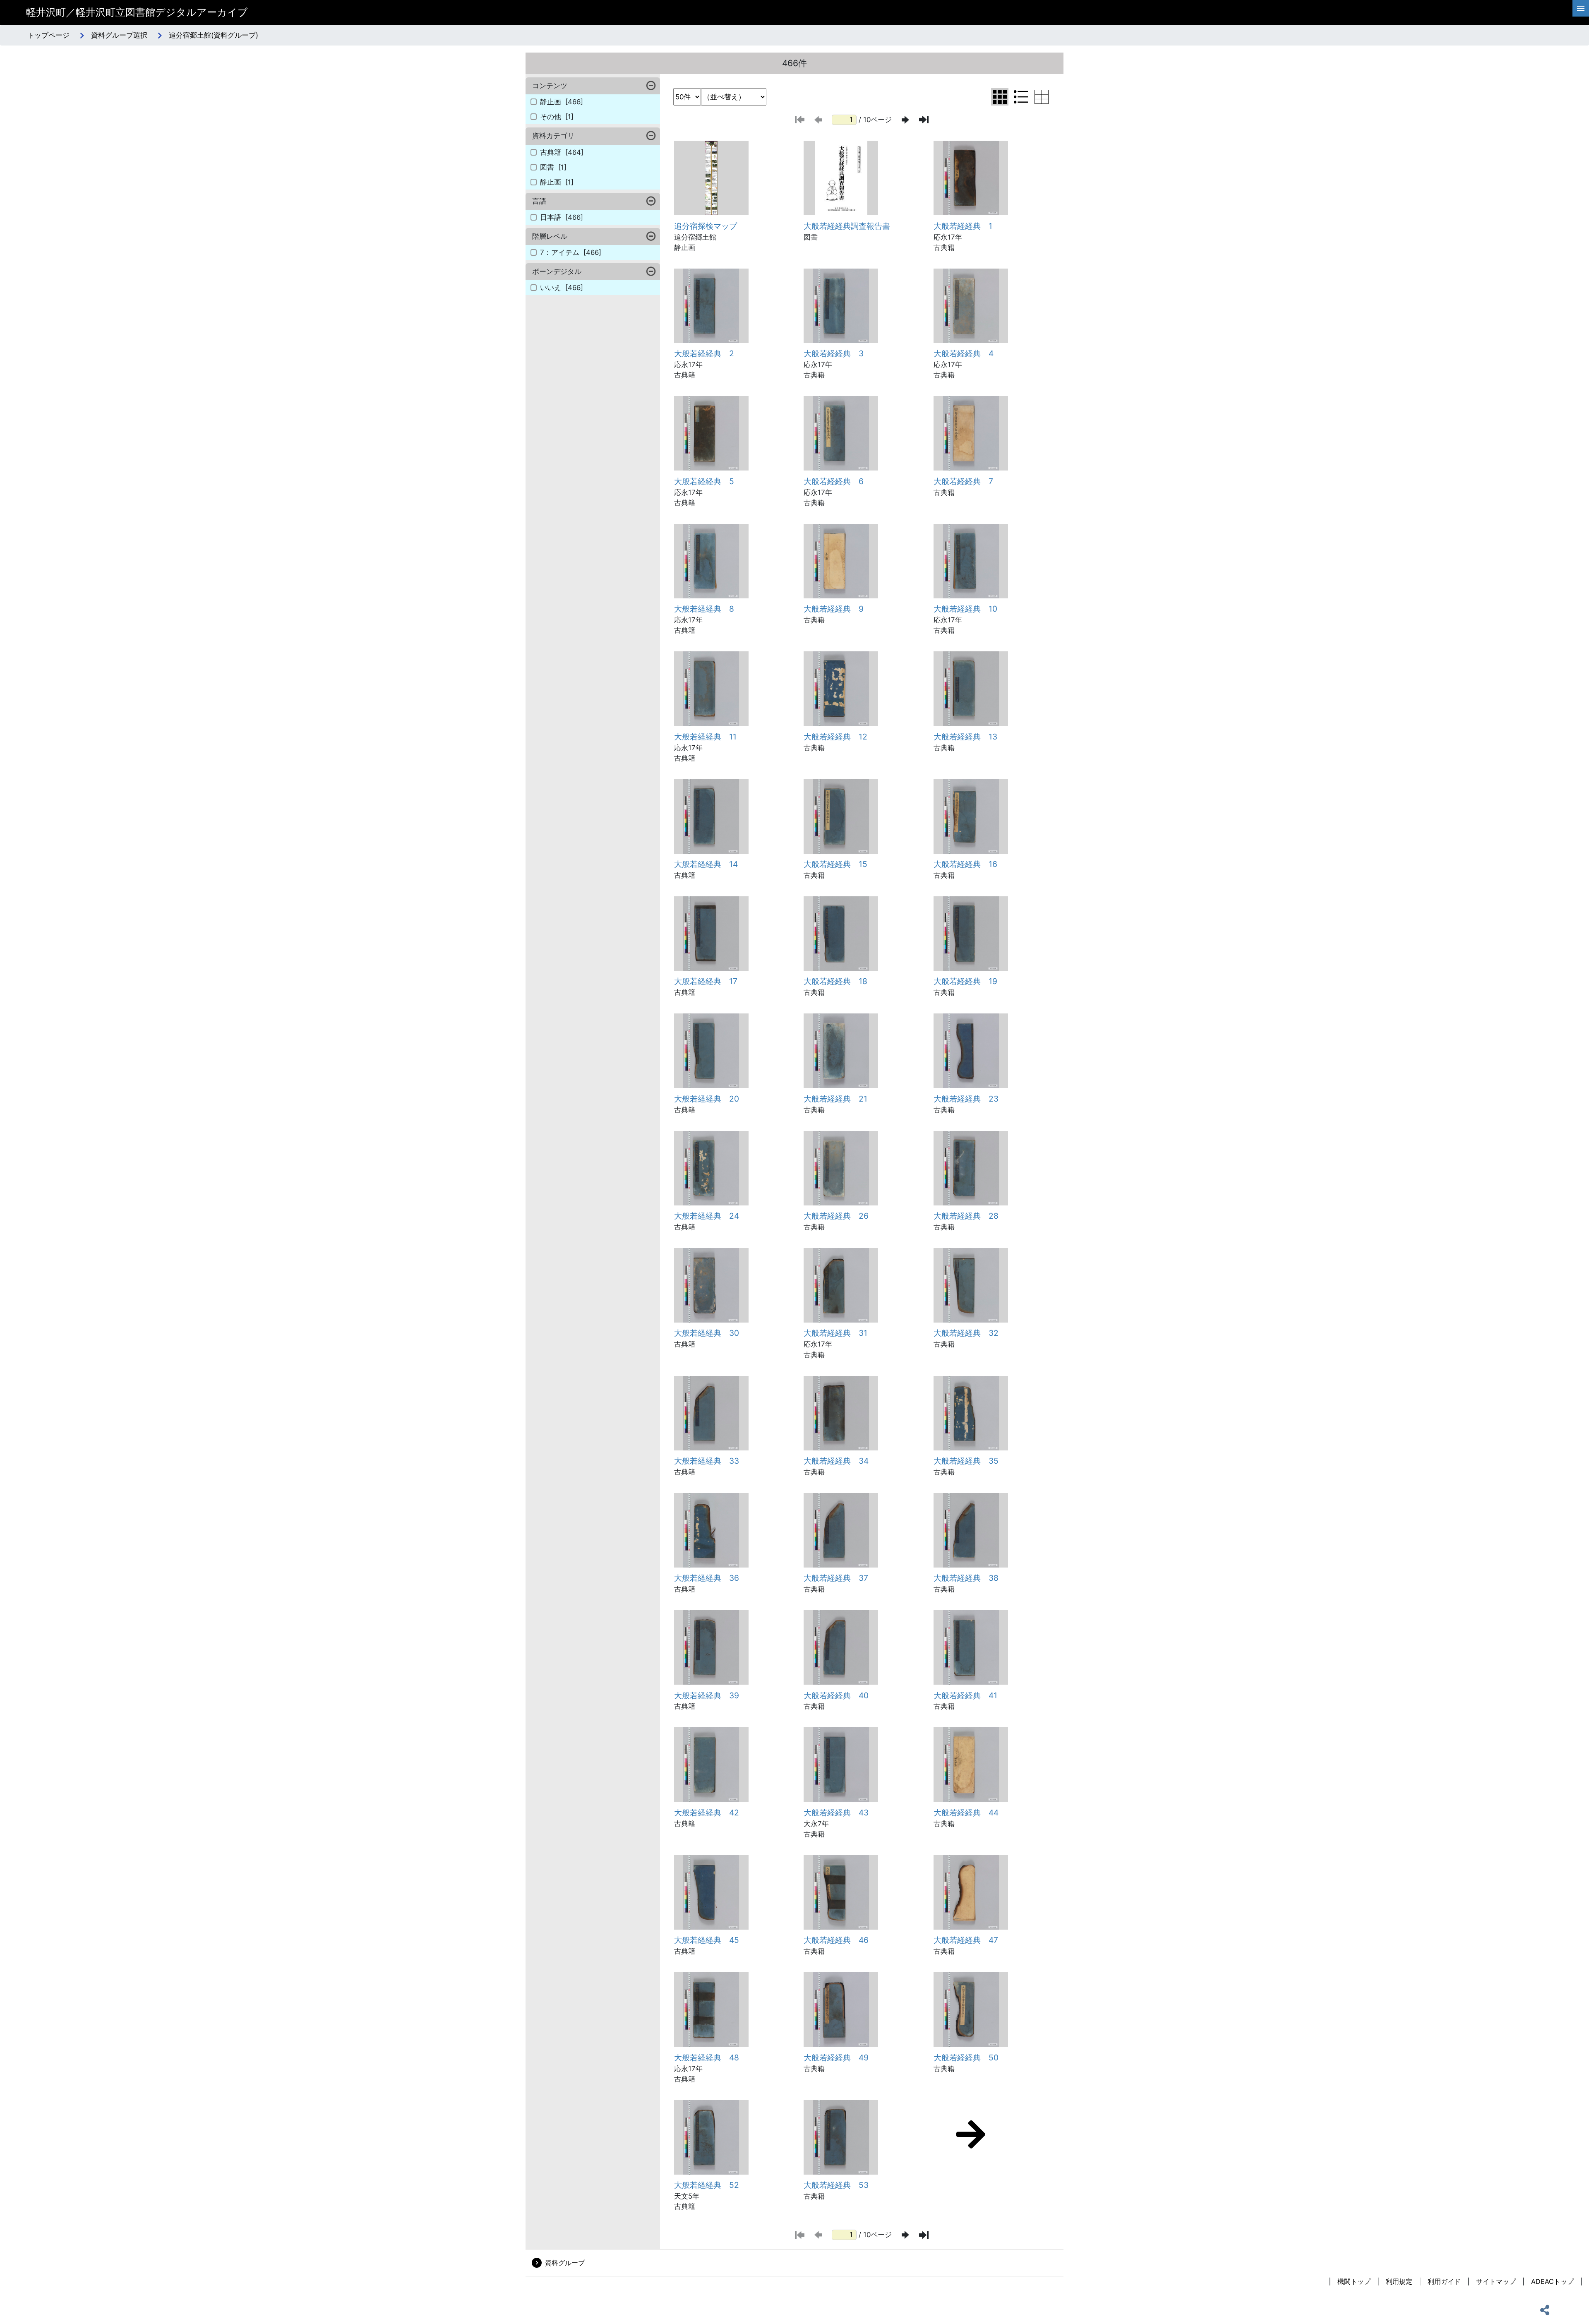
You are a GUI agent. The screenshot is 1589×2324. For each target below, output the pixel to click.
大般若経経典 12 (835, 737)
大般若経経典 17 (706, 981)
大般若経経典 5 (704, 481)
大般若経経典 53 (836, 2185)
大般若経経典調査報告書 (847, 226)
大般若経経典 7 (963, 481)
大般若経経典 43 (836, 1813)
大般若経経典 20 (707, 1099)
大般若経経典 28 (966, 1216)
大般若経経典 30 (707, 1333)
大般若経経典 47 (966, 1940)
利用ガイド (1444, 2281)
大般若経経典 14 (706, 864)
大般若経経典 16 (965, 864)
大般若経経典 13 (965, 737)
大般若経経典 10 (965, 609)
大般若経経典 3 (834, 353)
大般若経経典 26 (836, 1216)
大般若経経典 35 (966, 1461)
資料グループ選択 (119, 35)
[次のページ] (905, 120)
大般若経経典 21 (835, 1099)
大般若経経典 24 (707, 1216)
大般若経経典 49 (836, 2058)
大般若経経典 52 (707, 2185)
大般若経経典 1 (963, 226)
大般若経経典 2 (704, 353)
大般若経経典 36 (707, 1578)
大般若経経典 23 (966, 1099)
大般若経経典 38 (966, 1578)
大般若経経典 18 (835, 981)
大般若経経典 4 (964, 353)
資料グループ (565, 2263)
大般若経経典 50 (966, 2058)
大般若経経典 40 (836, 1695)
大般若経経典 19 (965, 981)
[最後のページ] (924, 120)
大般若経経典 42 (707, 1813)
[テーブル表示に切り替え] (1042, 97)
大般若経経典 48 (707, 2058)
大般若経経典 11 (705, 737)
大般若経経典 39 (707, 1695)
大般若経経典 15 (835, 864)
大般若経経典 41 (965, 1695)
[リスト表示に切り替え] (1021, 97)
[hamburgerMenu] (1581, 8)
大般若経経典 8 (704, 609)
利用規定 (1399, 2281)
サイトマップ (1496, 2281)
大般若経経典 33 (707, 1461)
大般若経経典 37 (836, 1578)
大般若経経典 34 (836, 1461)
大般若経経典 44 (966, 1813)
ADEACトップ (1552, 2281)
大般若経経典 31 (835, 1333)
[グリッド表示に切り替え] (1000, 97)
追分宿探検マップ (706, 226)
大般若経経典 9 (834, 609)
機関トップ (1354, 2281)
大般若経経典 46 (836, 1940)
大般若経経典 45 (707, 1940)
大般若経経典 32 (966, 1333)
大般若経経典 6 (834, 481)
